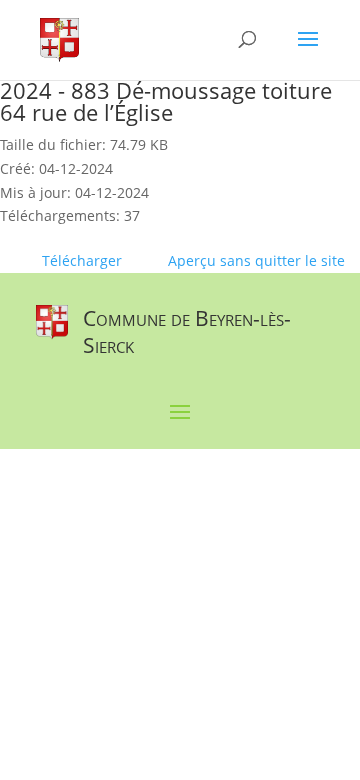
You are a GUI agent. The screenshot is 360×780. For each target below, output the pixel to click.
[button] (308, 52)
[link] (59, 38)
